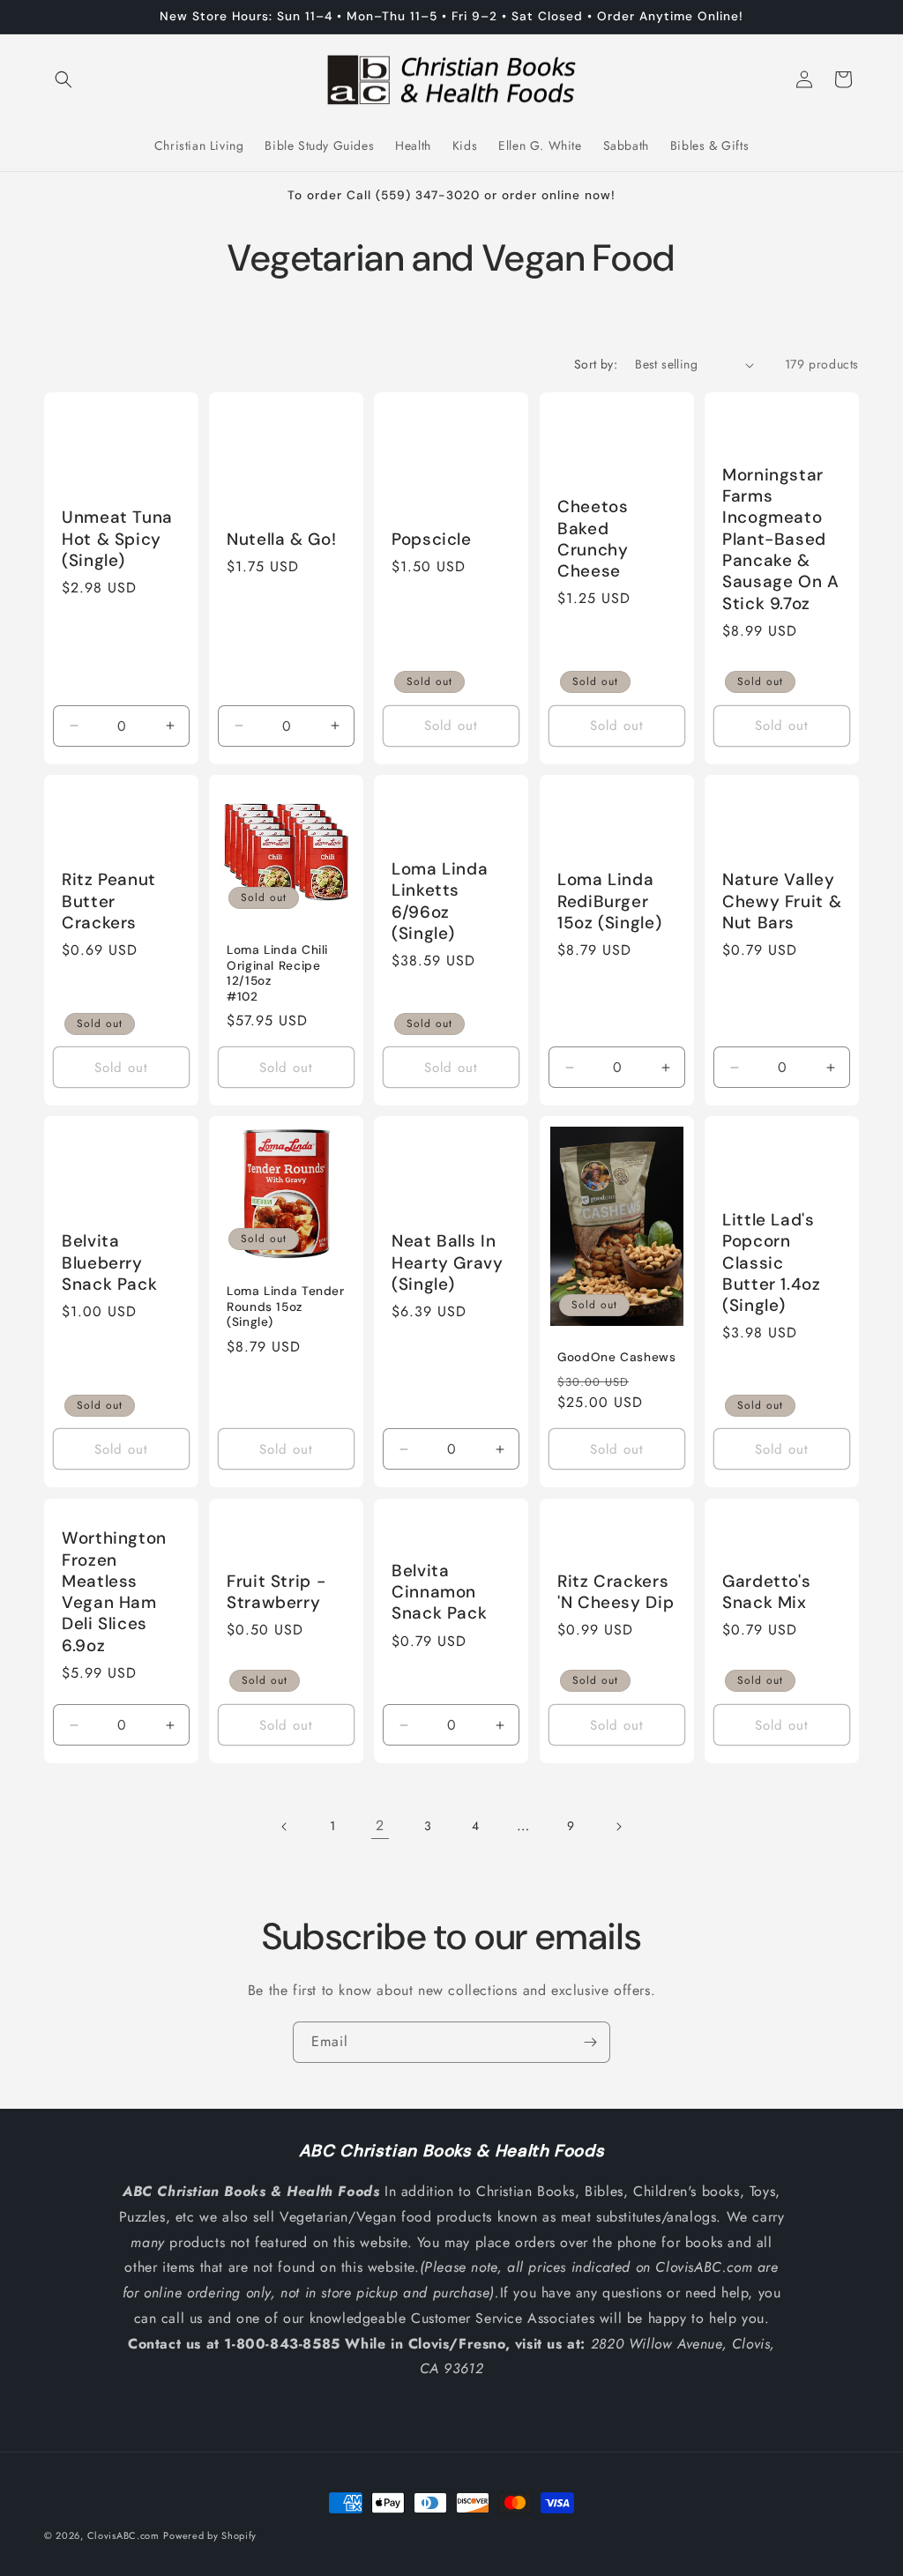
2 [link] (380, 1825)
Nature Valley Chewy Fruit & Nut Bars (782, 901)
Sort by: (596, 364)
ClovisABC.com (123, 2535)
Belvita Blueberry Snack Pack (109, 1263)
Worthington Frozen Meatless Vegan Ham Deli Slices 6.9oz (114, 1592)
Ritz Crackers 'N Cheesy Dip (616, 1591)
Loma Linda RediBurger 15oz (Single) (609, 901)
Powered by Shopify (210, 2535)
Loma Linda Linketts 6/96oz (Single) (440, 901)
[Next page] (618, 1827)
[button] (63, 79)
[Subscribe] (590, 2042)
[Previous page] (285, 1827)
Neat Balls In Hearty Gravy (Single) (448, 1263)
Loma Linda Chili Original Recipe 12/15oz (277, 965)
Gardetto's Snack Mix (766, 1591)
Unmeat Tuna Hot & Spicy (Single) (117, 540)
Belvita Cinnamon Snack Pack (439, 1592)
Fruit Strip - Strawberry (276, 1591)
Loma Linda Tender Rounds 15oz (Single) (286, 1307)
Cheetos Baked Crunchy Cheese (593, 539)
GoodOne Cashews (616, 1357)
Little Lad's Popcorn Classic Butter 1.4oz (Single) (772, 1263)
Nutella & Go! (281, 540)
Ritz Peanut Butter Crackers (109, 901)
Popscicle (432, 540)
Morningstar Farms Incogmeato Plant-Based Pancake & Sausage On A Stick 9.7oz (781, 540)
